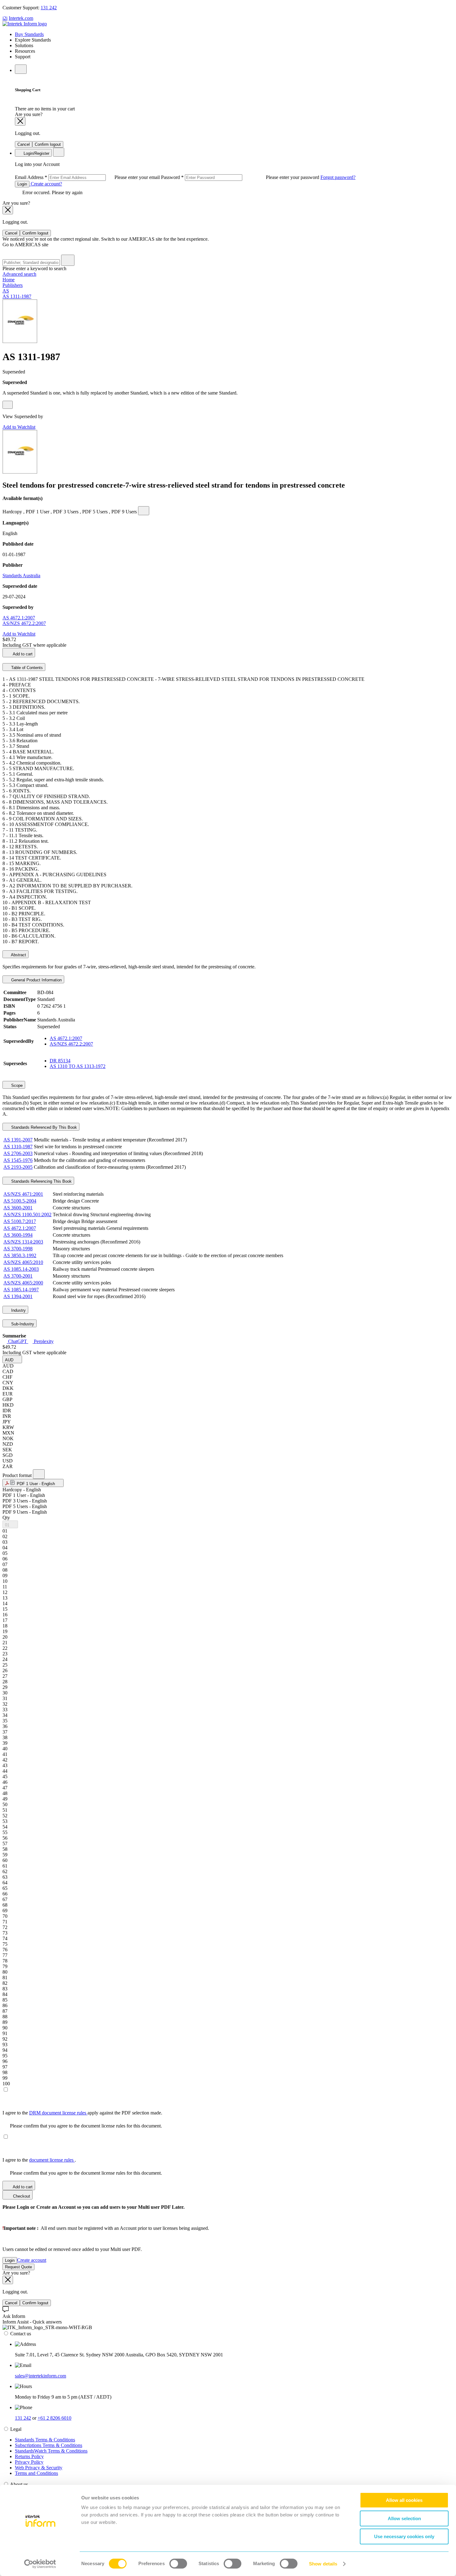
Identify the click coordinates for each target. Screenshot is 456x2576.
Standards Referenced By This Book (43, 1127)
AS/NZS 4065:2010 (23, 1262)
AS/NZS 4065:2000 (23, 1283)
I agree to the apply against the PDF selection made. (82, 2113)
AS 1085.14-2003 (21, 1269)
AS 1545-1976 (18, 1160)
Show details (323, 2564)
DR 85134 (60, 1061)
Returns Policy (29, 2456)
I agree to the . (39, 2160)
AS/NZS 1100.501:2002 (27, 1214)
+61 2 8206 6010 (54, 2418)
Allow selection (404, 2518)
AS (6, 291)
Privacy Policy (29, 2462)
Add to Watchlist (19, 427)
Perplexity (43, 1341)
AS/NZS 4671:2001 (23, 1194)
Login (22, 184)
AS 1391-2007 (18, 1140)
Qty (6, 1518)
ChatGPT (18, 1341)
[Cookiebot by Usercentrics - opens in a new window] (40, 2564)
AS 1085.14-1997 (21, 1290)
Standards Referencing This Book (41, 1181)
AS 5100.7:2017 (20, 1221)
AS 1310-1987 (18, 1147)
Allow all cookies (404, 2500)
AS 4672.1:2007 (19, 618)
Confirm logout (48, 144)
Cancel (24, 144)
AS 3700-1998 (18, 1249)
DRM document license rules (58, 2113)
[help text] (8, 405)
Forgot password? (338, 177)
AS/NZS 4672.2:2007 (24, 623)
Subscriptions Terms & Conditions (49, 2445)
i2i (5, 18)
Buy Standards (29, 34)
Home (9, 280)
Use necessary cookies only (404, 2536)
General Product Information (36, 980)
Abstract (18, 955)
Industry (18, 1310)
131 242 (49, 8)
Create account (32, 2260)
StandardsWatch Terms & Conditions (51, 2451)
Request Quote (18, 2267)
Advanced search (19, 274)
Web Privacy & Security (39, 2468)
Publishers (13, 285)
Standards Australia (21, 576)
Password (241, 177)
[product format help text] (39, 1474)
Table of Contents (26, 668)
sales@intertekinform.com (40, 2376)
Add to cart (22, 654)
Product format (18, 1475)
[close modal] (20, 121)
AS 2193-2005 (18, 1167)
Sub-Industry (22, 1324)
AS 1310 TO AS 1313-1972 (78, 1066)
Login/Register (36, 153)
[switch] (178, 2564)
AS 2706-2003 (18, 1153)
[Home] (25, 24)
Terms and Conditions (36, 2473)
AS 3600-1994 (18, 1235)
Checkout (21, 2196)
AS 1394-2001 (18, 1296)
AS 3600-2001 (18, 1208)
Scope (16, 1085)
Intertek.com (21, 18)
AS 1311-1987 (17, 296)
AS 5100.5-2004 (20, 1201)
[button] (12, 1359)
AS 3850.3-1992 (20, 1255)
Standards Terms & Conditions (45, 2440)
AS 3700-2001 (18, 1276)
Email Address (88, 177)
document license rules (52, 2160)
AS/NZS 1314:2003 (23, 1242)
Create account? (46, 184)
